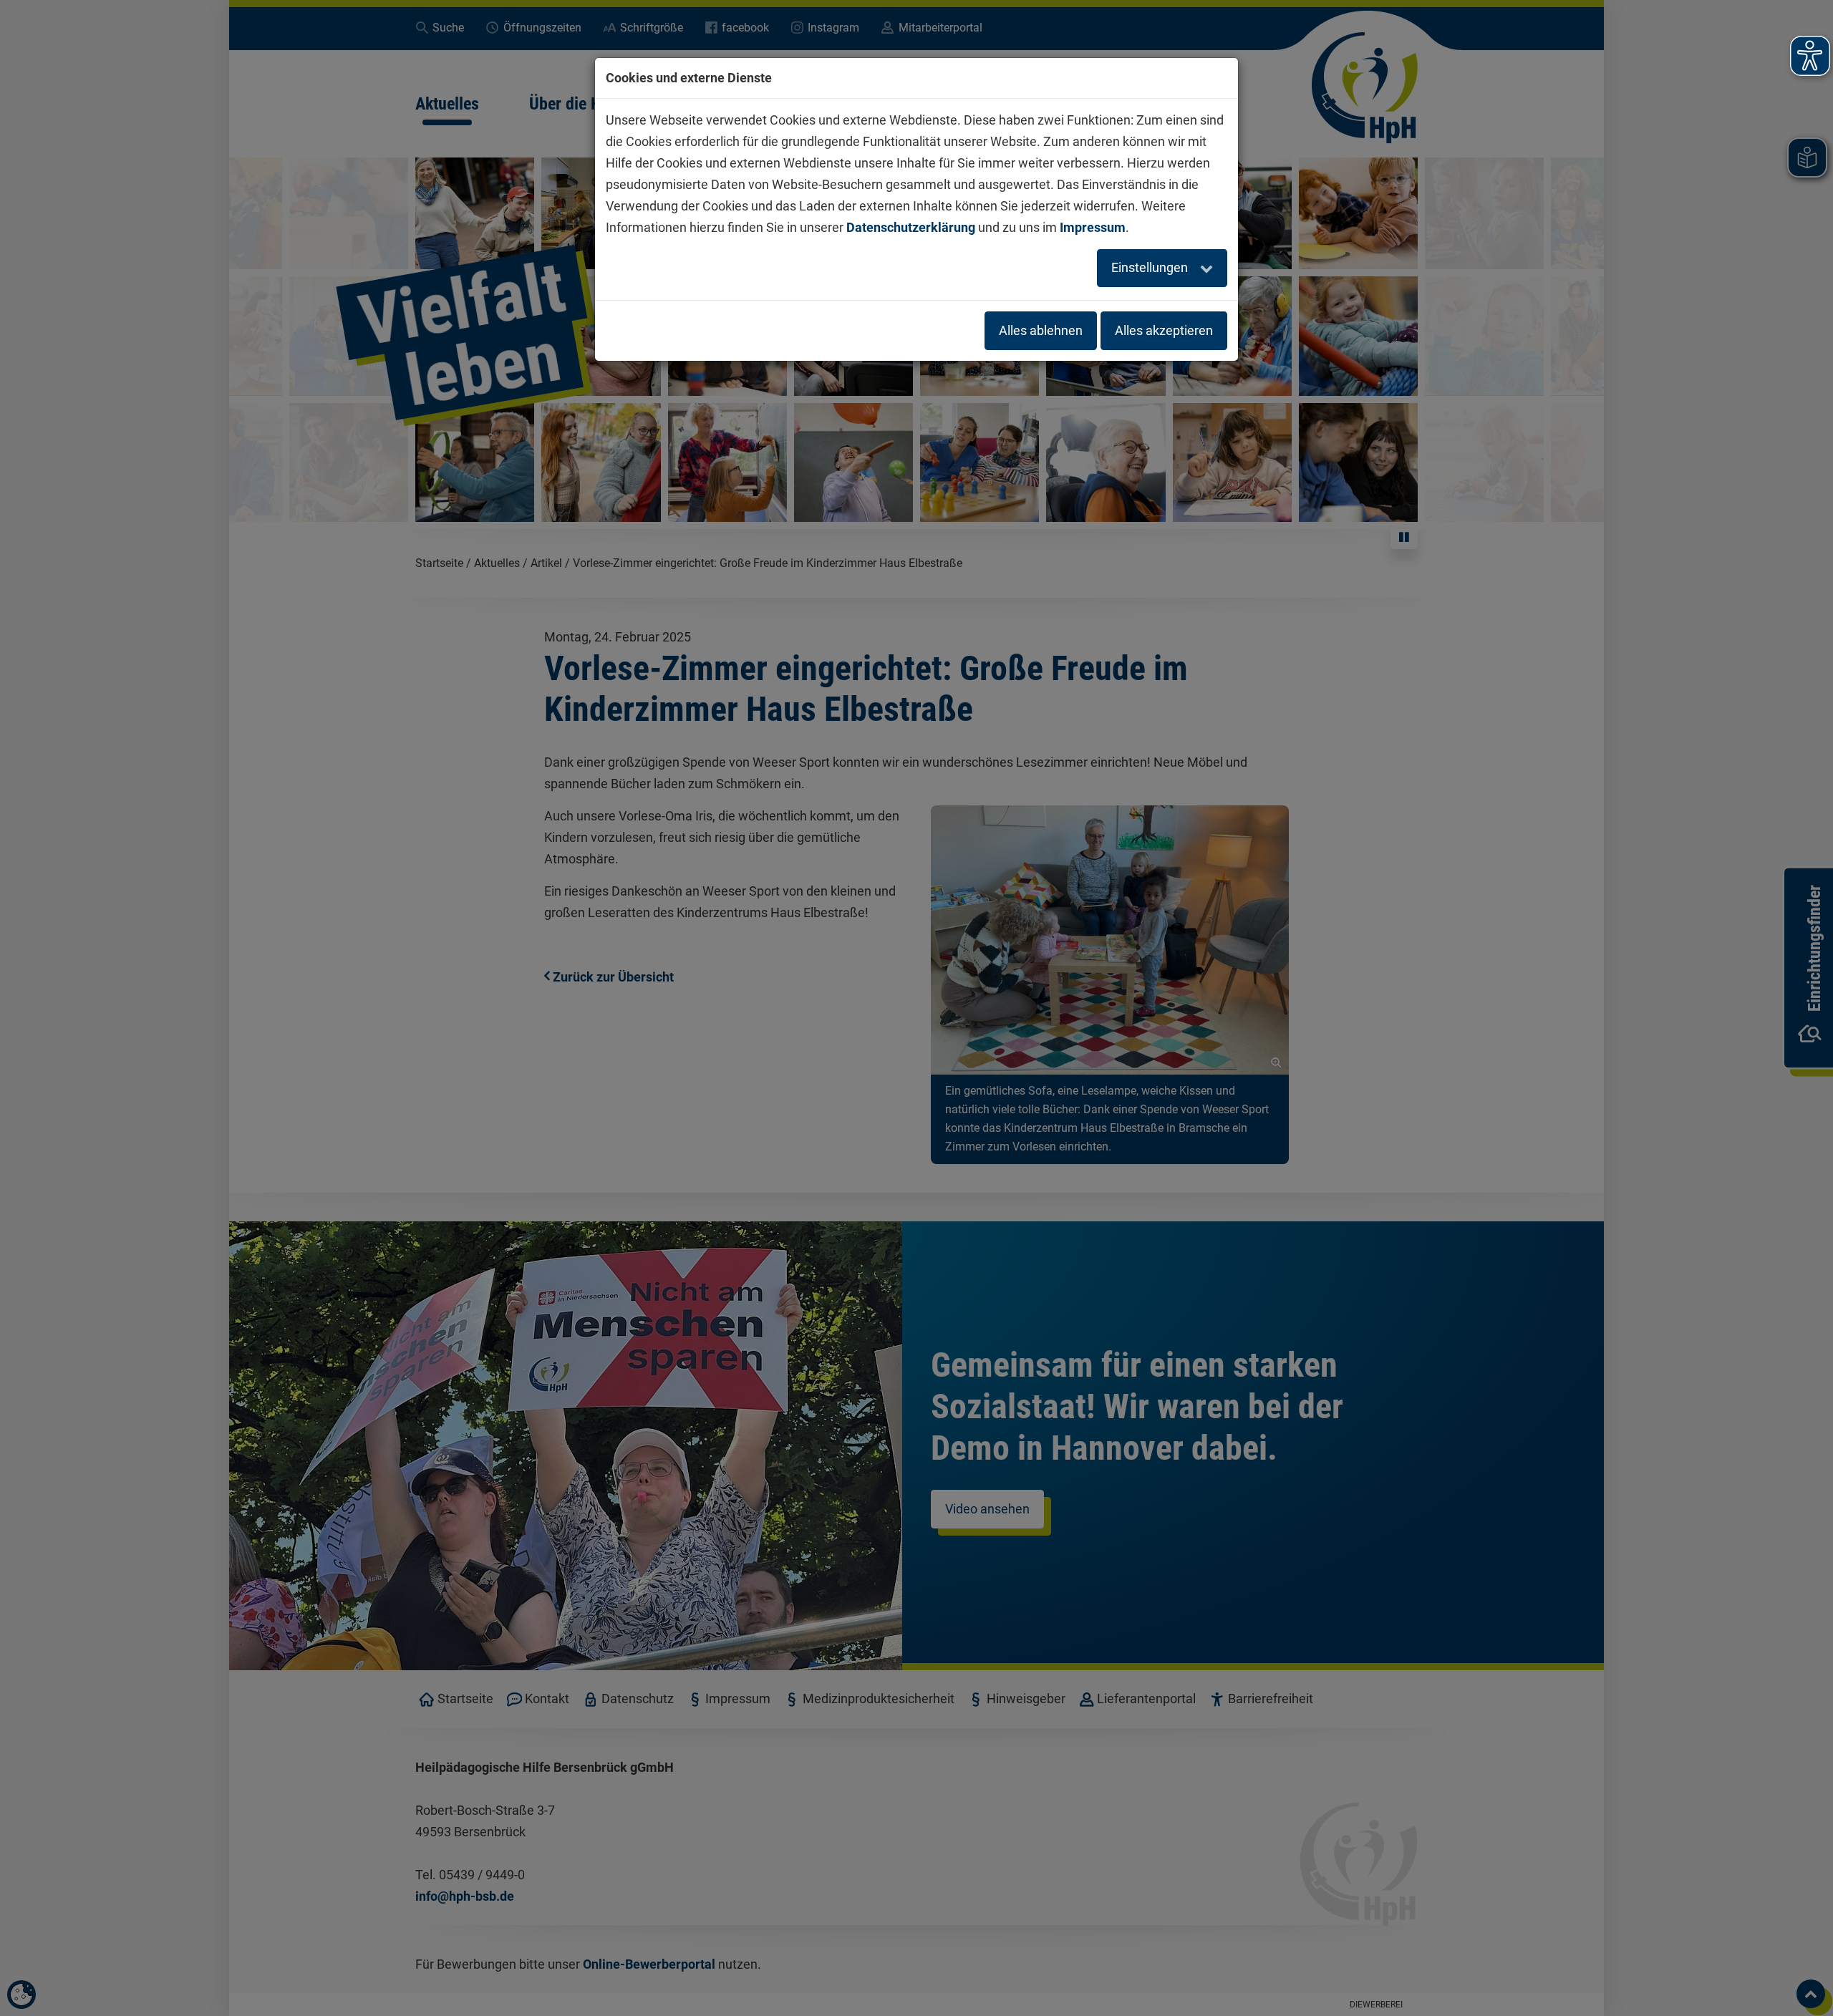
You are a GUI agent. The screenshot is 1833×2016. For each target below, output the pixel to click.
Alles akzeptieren (1164, 330)
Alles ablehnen (1041, 330)
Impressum (1093, 227)
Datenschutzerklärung (911, 227)
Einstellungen (1151, 267)
